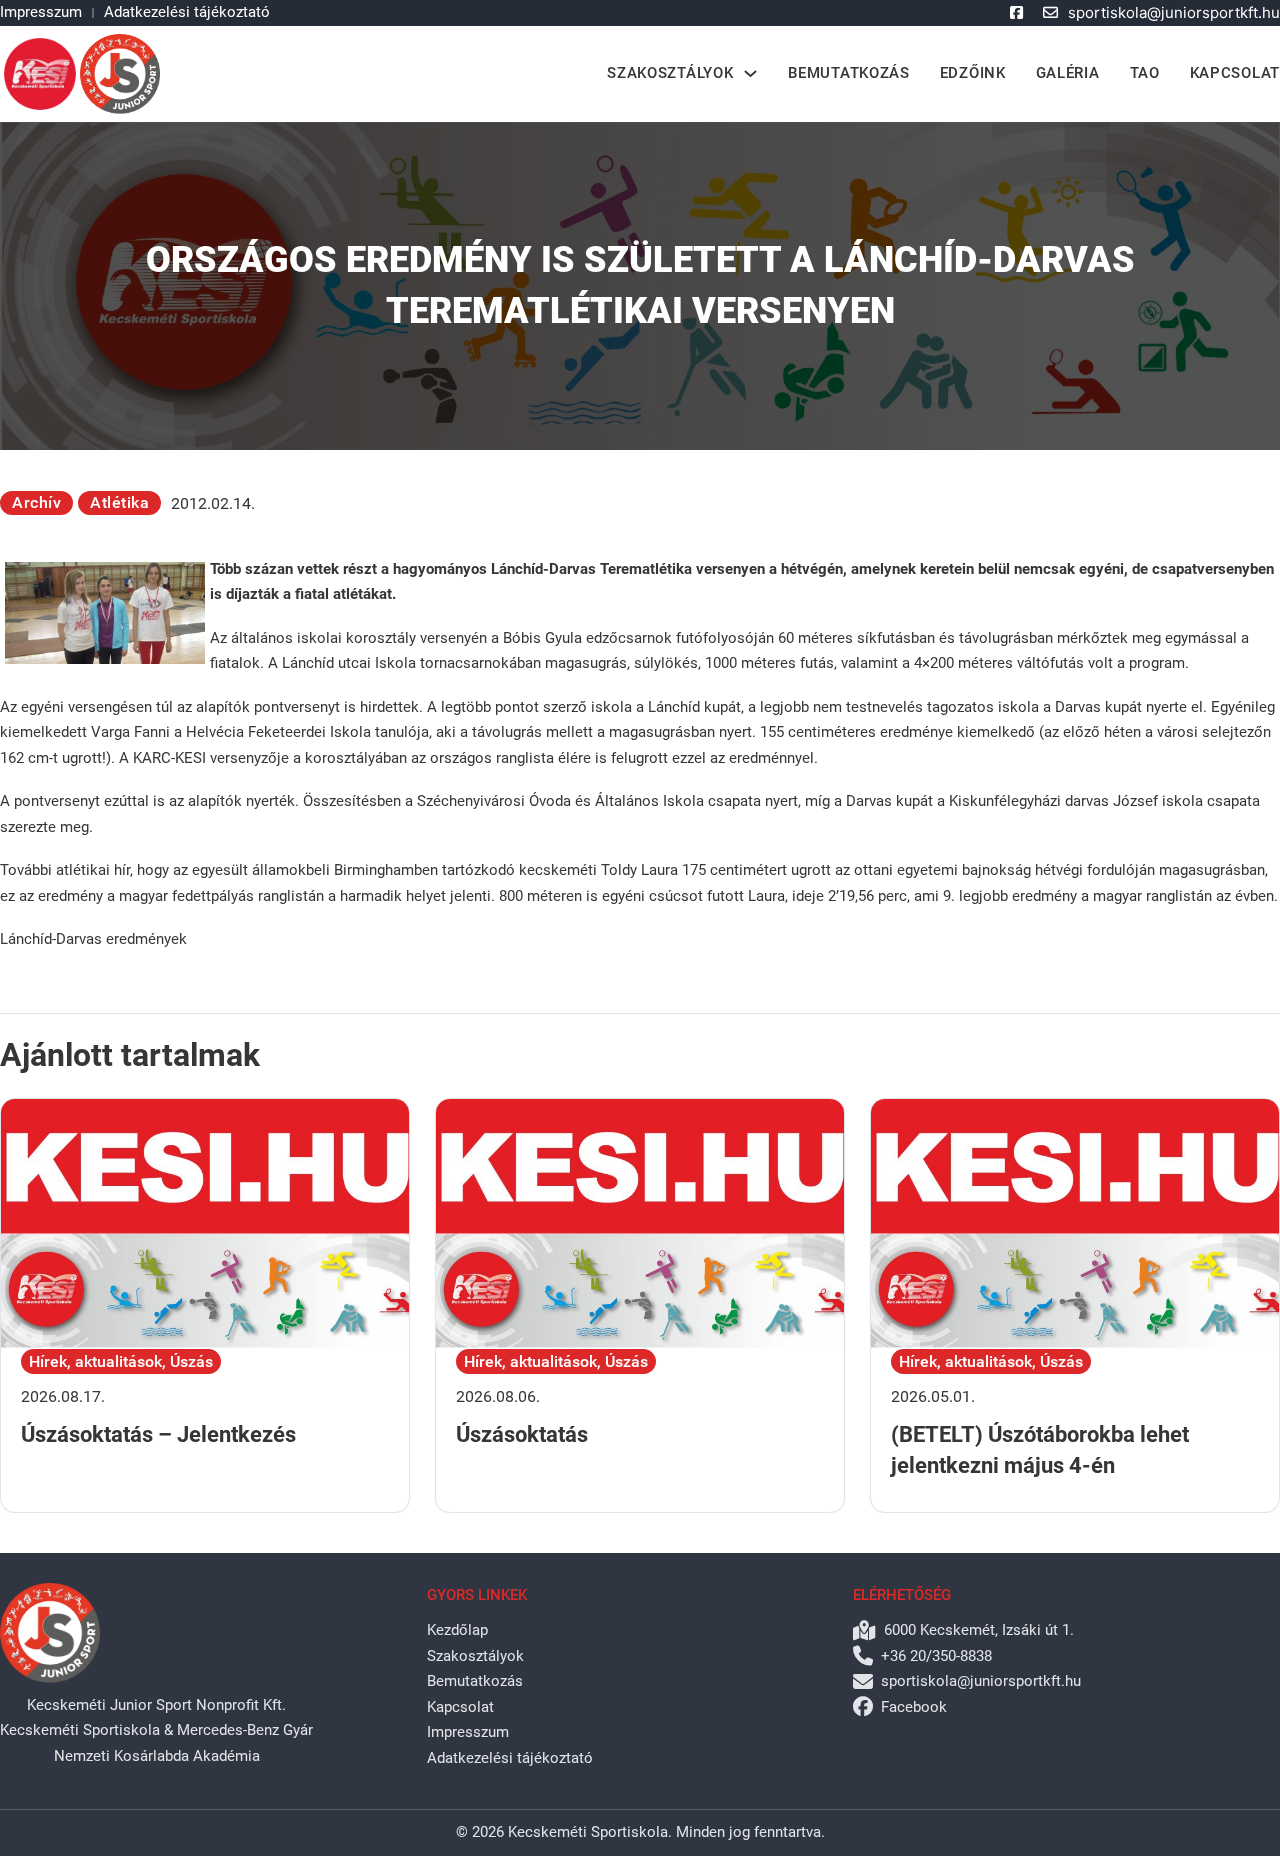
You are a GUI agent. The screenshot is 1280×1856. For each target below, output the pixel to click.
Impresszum (41, 12)
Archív (36, 502)
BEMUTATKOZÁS (848, 73)
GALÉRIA (1068, 73)
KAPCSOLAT (1235, 73)
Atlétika (119, 502)
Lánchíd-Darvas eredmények (93, 939)
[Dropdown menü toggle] (750, 73)
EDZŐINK (973, 73)
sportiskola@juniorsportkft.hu (1174, 12)
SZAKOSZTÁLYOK (670, 73)
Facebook (914, 1707)
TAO (1145, 73)
